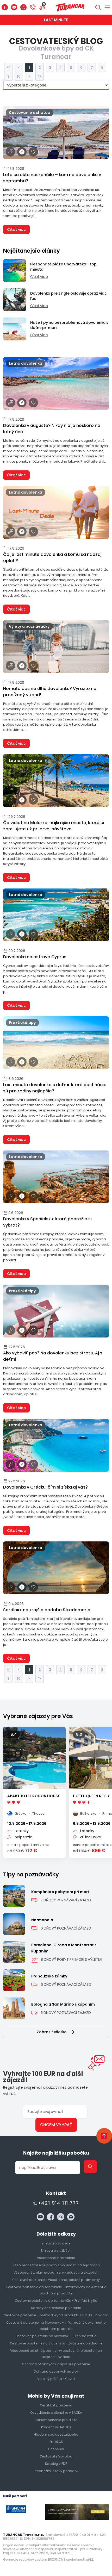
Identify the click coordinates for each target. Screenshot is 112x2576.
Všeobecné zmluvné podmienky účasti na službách (56, 2272)
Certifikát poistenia (56, 2405)
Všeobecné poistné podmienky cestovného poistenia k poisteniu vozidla (56, 2354)
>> (40, 76)
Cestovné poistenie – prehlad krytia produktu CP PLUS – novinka (56, 2315)
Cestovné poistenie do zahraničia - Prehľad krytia (56, 2301)
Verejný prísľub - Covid (56, 2379)
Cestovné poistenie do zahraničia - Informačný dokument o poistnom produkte (56, 2290)
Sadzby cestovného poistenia (56, 2308)
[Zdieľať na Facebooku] (22, 152)
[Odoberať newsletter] (10, 152)
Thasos (38, 1813)
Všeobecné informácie (56, 2258)
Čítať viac (16, 229)
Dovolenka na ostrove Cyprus (35, 957)
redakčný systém (33, 2559)
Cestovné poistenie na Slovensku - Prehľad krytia (56, 2336)
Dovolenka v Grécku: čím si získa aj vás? (45, 1487)
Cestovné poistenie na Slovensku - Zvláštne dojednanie (56, 2343)
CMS (62, 2559)
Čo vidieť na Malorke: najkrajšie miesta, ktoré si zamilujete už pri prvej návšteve (54, 826)
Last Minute (56, 20)
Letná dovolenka (26, 363)
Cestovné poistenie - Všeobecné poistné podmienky (56, 2280)
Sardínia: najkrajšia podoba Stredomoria (47, 1610)
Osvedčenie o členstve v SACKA (56, 2413)
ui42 (89, 2559)
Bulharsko (88, 1813)
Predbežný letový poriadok (56, 2471)
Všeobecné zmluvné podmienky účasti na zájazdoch (56, 2265)
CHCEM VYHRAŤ (56, 2125)
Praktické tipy (22, 1023)
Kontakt (56, 2193)
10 (19, 76)
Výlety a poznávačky (29, 626)
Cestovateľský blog (56, 2456)
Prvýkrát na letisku (56, 2427)
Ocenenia (56, 2449)
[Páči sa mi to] (33, 152)
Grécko (21, 1813)
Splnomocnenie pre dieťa (56, 2420)
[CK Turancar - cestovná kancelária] (70, 7)
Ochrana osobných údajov (56, 2371)
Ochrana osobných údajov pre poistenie (56, 2364)
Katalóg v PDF (56, 2464)
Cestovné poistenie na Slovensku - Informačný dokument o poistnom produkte (56, 2326)
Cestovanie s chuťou (30, 113)
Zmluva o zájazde (56, 2243)
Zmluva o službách (56, 2251)
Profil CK (56, 2442)
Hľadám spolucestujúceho (56, 2434)
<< (8, 67)
